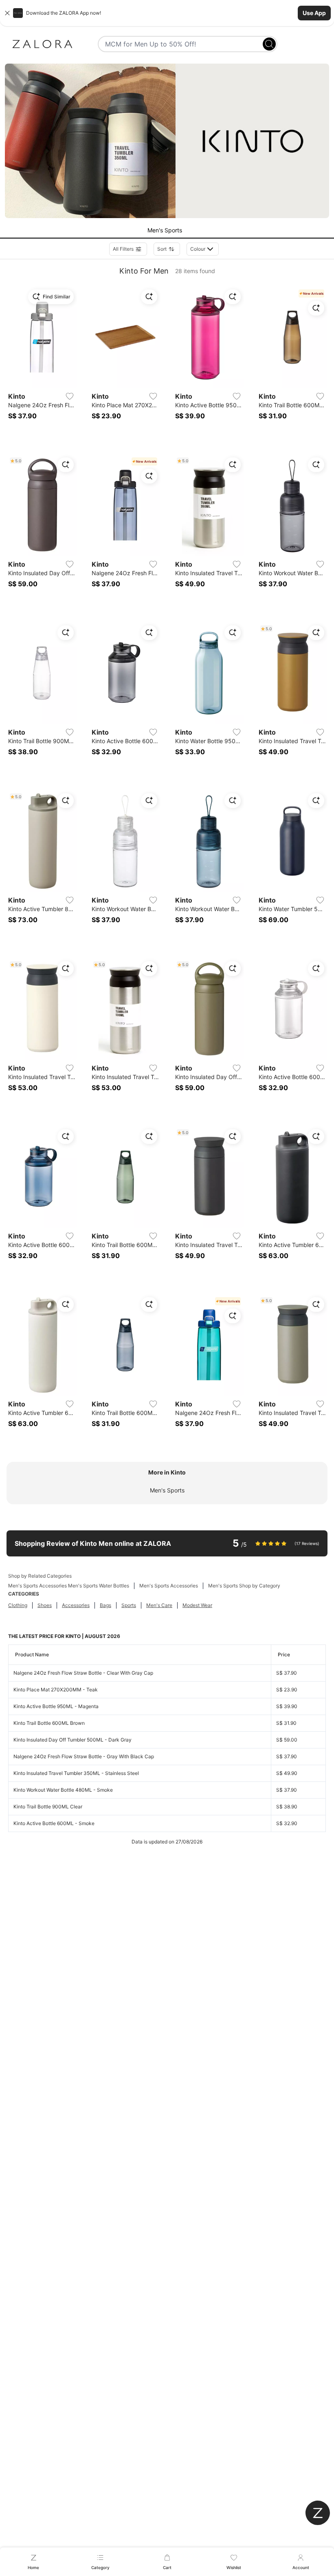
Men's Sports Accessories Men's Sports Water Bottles (69, 1586)
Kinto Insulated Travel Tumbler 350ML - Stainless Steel (76, 1773)
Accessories (76, 1605)
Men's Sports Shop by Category (244, 1586)
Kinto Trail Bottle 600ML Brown (49, 1723)
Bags (105, 1605)
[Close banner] (7, 13)
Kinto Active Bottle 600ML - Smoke (54, 1823)
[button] (167, 13)
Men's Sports (167, 1490)
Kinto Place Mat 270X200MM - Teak (56, 1690)
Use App (314, 13)
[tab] (167, 231)
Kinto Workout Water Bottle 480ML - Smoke (63, 1790)
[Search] (269, 44)
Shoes (45, 1605)
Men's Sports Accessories (169, 1586)
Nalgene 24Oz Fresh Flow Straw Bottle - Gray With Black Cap (84, 1756)
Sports (129, 1605)
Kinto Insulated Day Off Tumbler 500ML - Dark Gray (73, 1740)
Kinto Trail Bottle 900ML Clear (48, 1807)
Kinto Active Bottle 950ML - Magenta (56, 1706)
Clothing (18, 1605)
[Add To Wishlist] (70, 396)
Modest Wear (197, 1605)
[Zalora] (42, 44)
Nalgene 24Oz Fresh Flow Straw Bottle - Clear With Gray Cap (83, 1673)
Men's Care (159, 1605)
